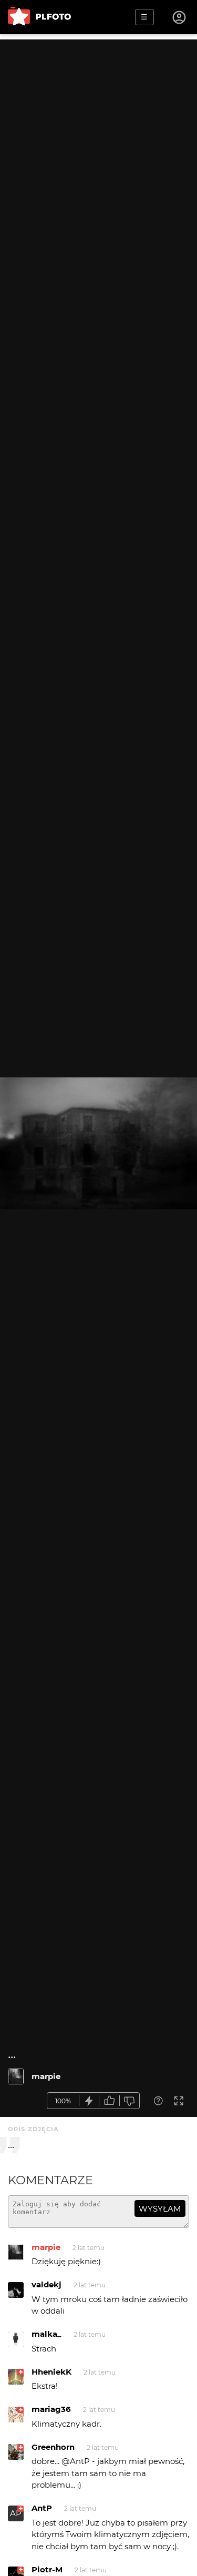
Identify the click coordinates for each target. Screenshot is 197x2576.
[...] (16, 2076)
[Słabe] (130, 2101)
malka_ (46, 2334)
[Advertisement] (98, 138)
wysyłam (160, 2209)
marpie (46, 2076)
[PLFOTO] (39, 17)
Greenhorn (53, 2447)
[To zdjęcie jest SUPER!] (89, 2101)
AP (16, 2513)
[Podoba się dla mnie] (109, 2101)
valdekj (46, 2284)
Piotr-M (47, 2569)
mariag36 (51, 2409)
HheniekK (51, 2372)
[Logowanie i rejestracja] (180, 17)
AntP (42, 2508)
